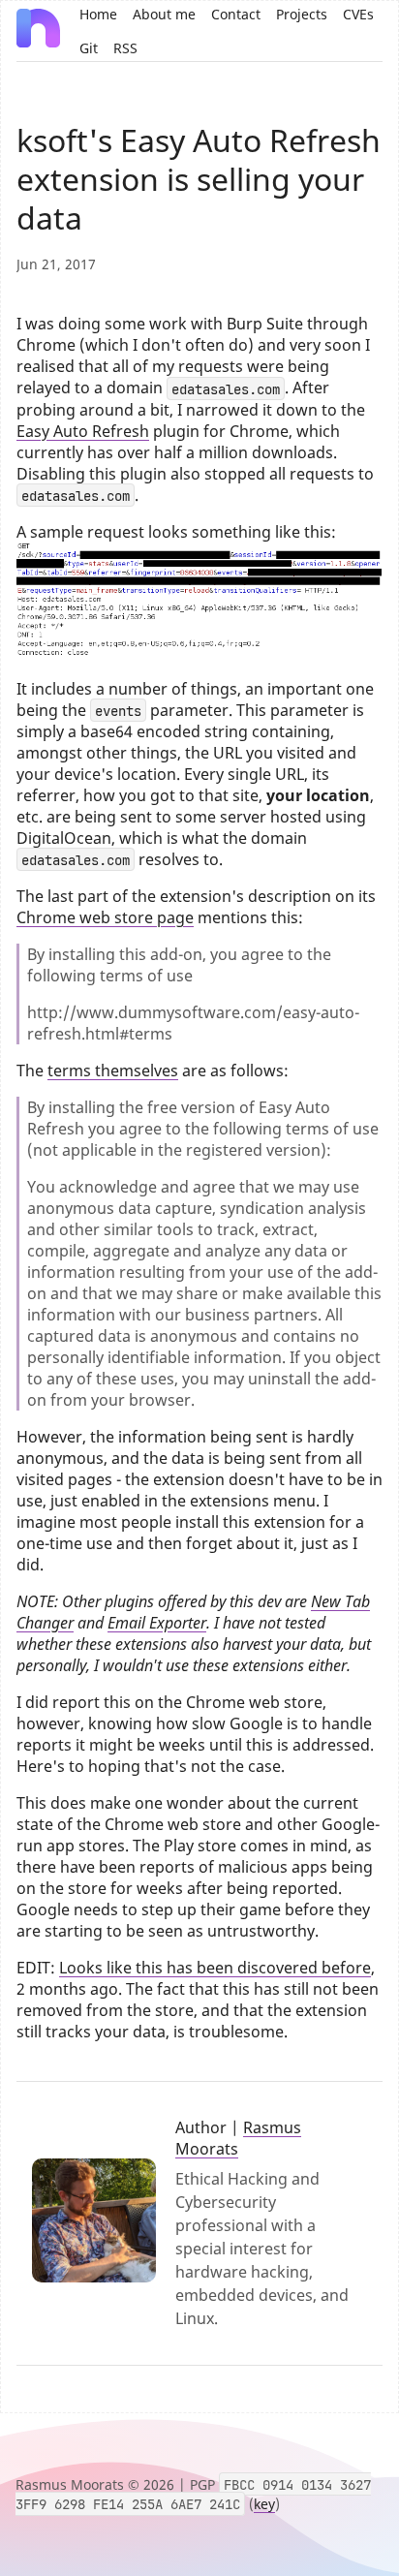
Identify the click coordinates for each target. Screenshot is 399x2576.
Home (98, 14)
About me (164, 14)
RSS (125, 48)
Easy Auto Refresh (83, 431)
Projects (302, 14)
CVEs (358, 14)
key (264, 2504)
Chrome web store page (105, 917)
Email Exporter (157, 1623)
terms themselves (113, 1071)
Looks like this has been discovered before (215, 1968)
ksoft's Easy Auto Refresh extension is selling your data (199, 179)
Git (89, 48)
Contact (236, 14)
